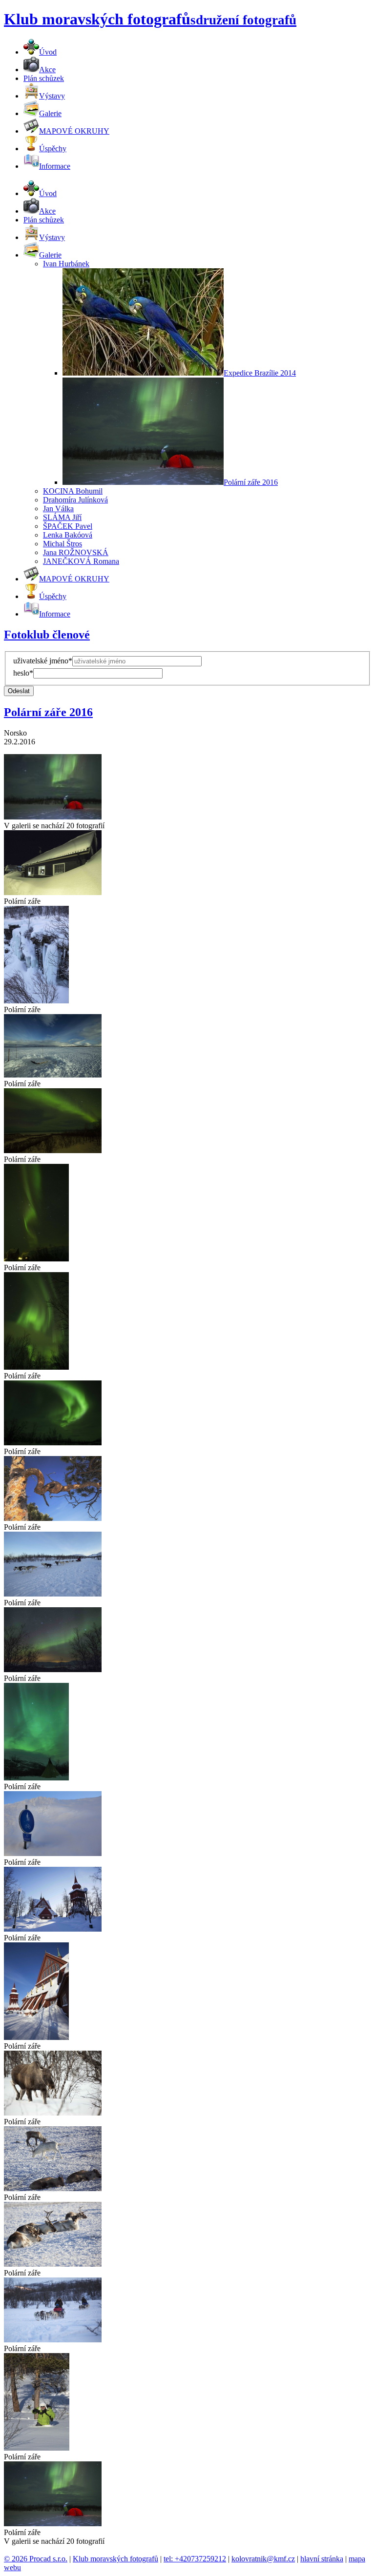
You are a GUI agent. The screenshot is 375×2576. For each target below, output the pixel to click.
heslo (23, 673)
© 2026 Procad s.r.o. (36, 2559)
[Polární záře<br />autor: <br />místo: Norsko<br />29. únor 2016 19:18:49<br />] (53, 892)
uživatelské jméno (43, 661)
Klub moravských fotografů (115, 2559)
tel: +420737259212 (195, 2559)
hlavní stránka (322, 2559)
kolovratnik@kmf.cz (263, 2559)
